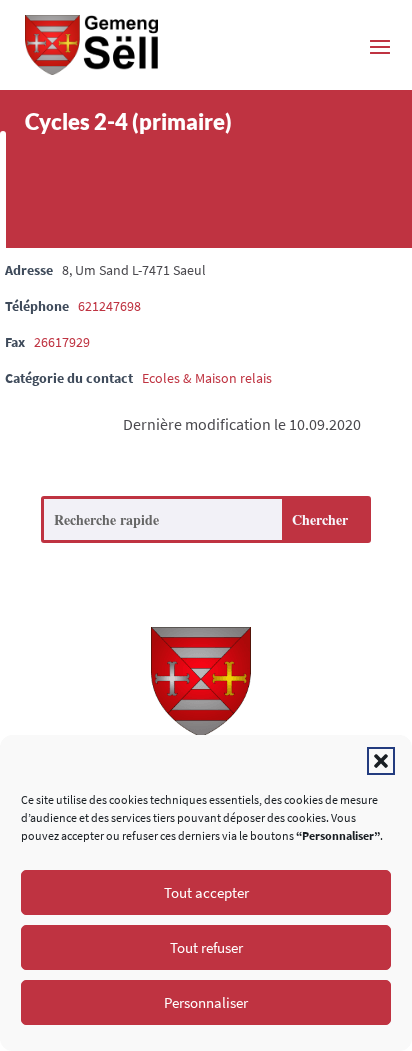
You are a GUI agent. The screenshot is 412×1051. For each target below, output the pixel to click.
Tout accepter (206, 892)
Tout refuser (206, 947)
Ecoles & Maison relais (207, 378)
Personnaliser (206, 1002)
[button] (381, 761)
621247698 (109, 306)
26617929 (62, 342)
